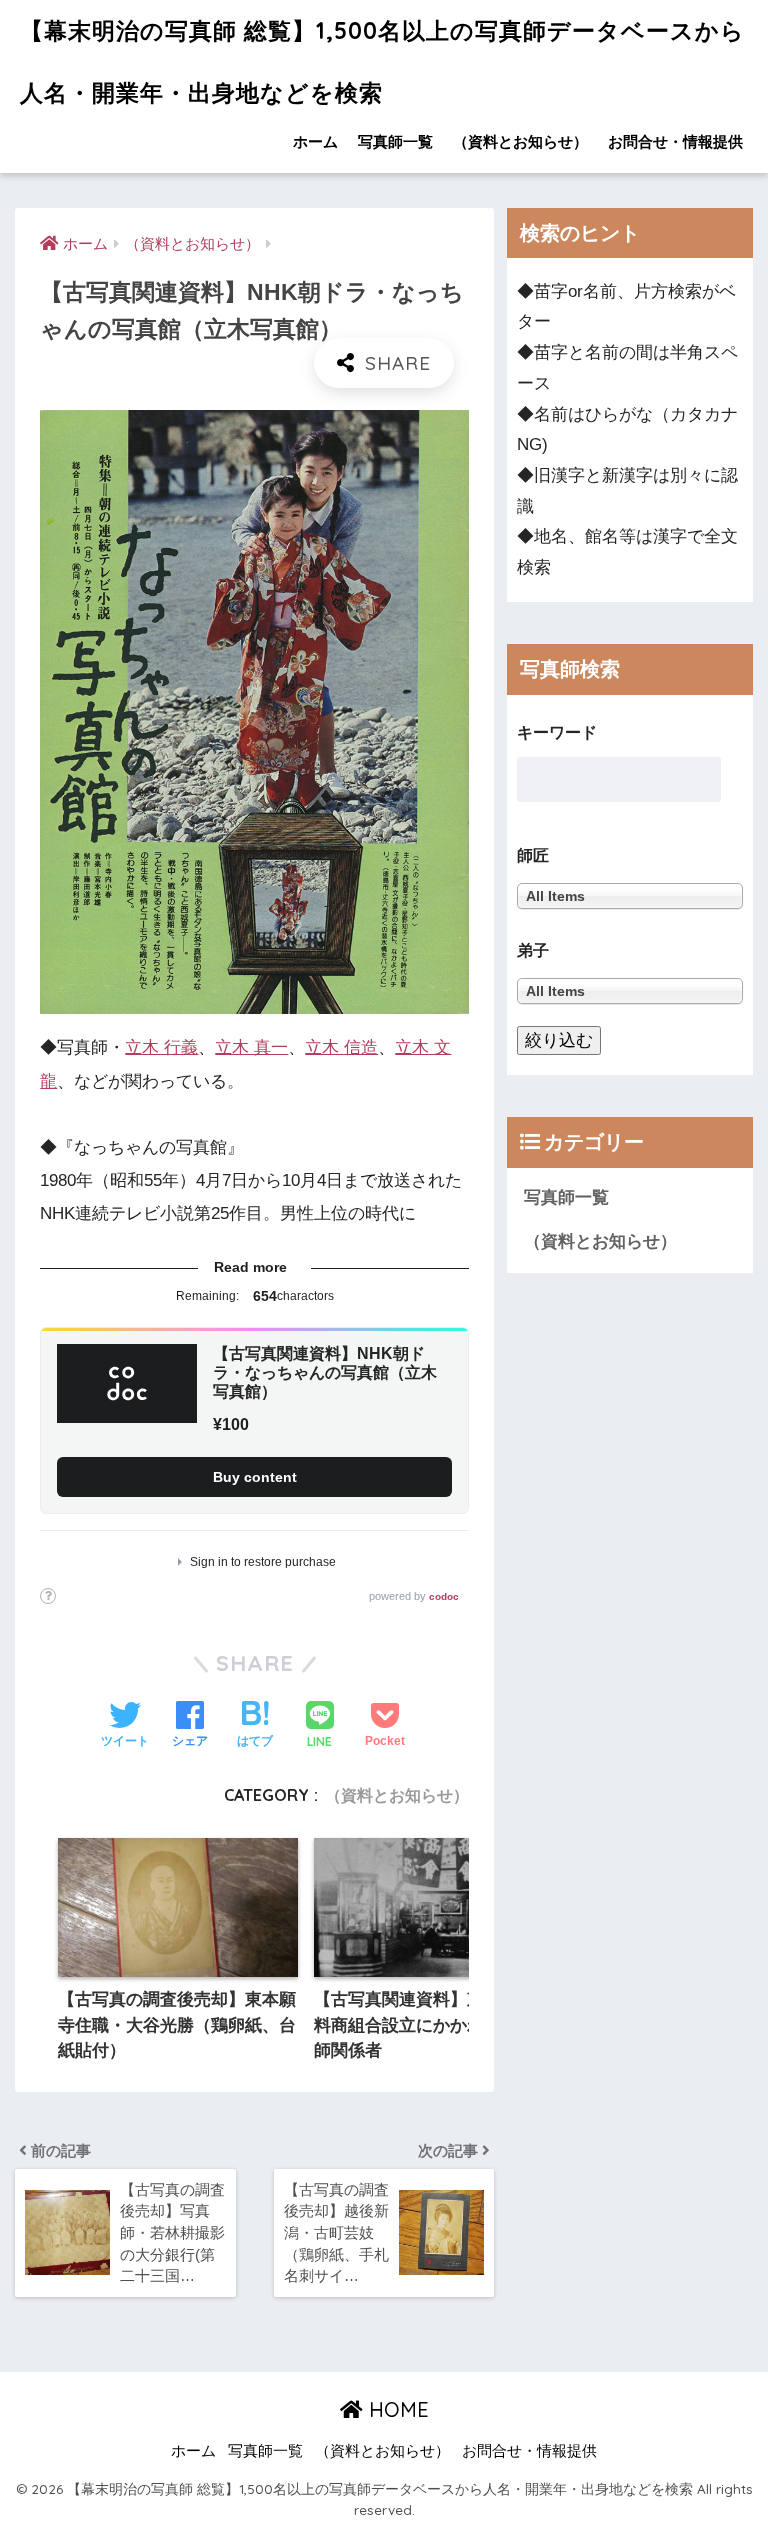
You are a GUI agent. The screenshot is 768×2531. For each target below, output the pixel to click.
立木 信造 (341, 1047)
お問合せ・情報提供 (675, 141)
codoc (444, 1596)
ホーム (315, 141)
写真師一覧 (395, 141)
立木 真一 (251, 1047)
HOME (396, 2409)
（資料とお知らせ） (520, 141)
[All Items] (630, 990)
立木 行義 (161, 1047)
